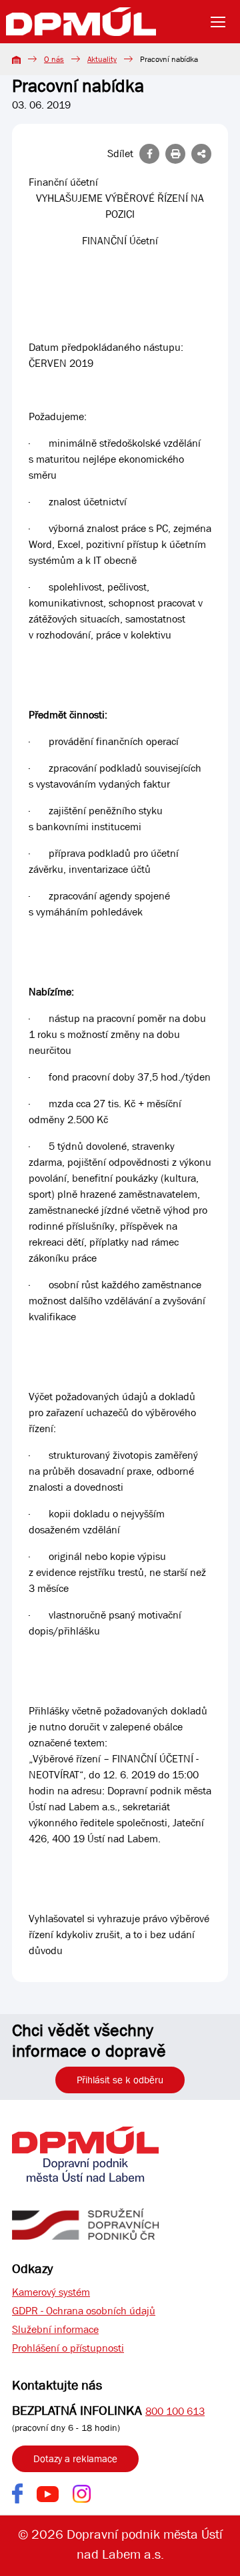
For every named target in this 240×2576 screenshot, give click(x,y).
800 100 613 (175, 2411)
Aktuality (102, 59)
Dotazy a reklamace (75, 2459)
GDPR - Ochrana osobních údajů (84, 2311)
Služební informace (55, 2329)
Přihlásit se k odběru (120, 2080)
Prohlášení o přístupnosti (68, 2348)
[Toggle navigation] (222, 22)
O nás (54, 59)
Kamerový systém (51, 2292)
